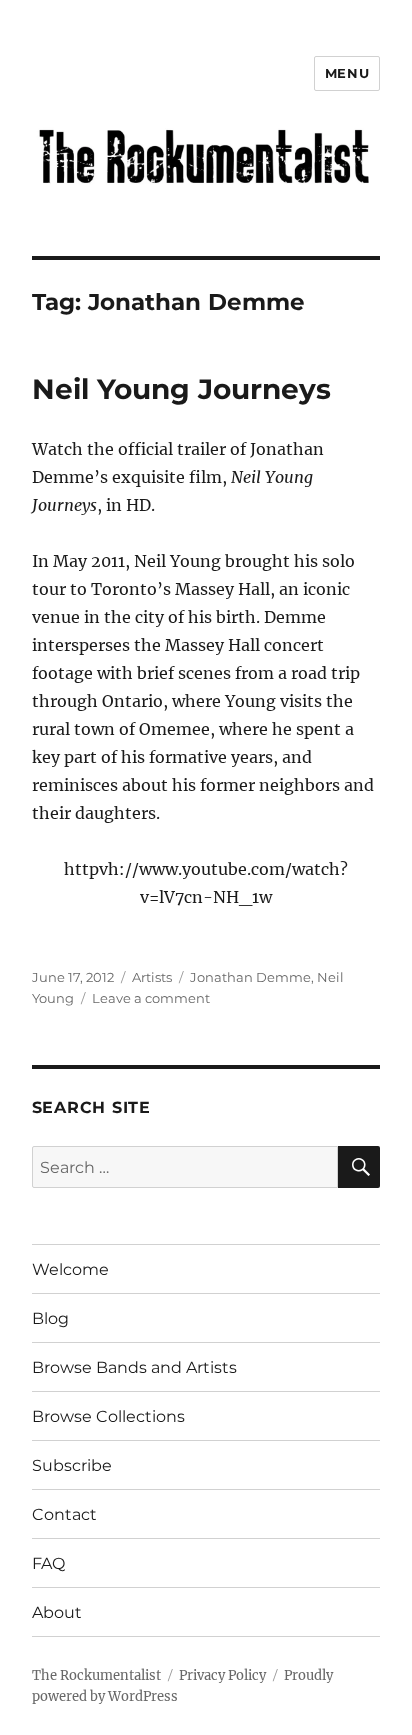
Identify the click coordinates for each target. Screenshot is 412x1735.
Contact (64, 1514)
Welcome (70, 1269)
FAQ (48, 1563)
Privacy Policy (222, 1675)
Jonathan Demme (250, 977)
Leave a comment (151, 998)
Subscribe (72, 1465)
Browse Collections (108, 1416)
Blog (50, 1318)
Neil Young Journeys (181, 389)
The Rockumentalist (96, 1675)
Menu (347, 73)
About (57, 1612)
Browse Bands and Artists (134, 1367)
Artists (152, 977)
